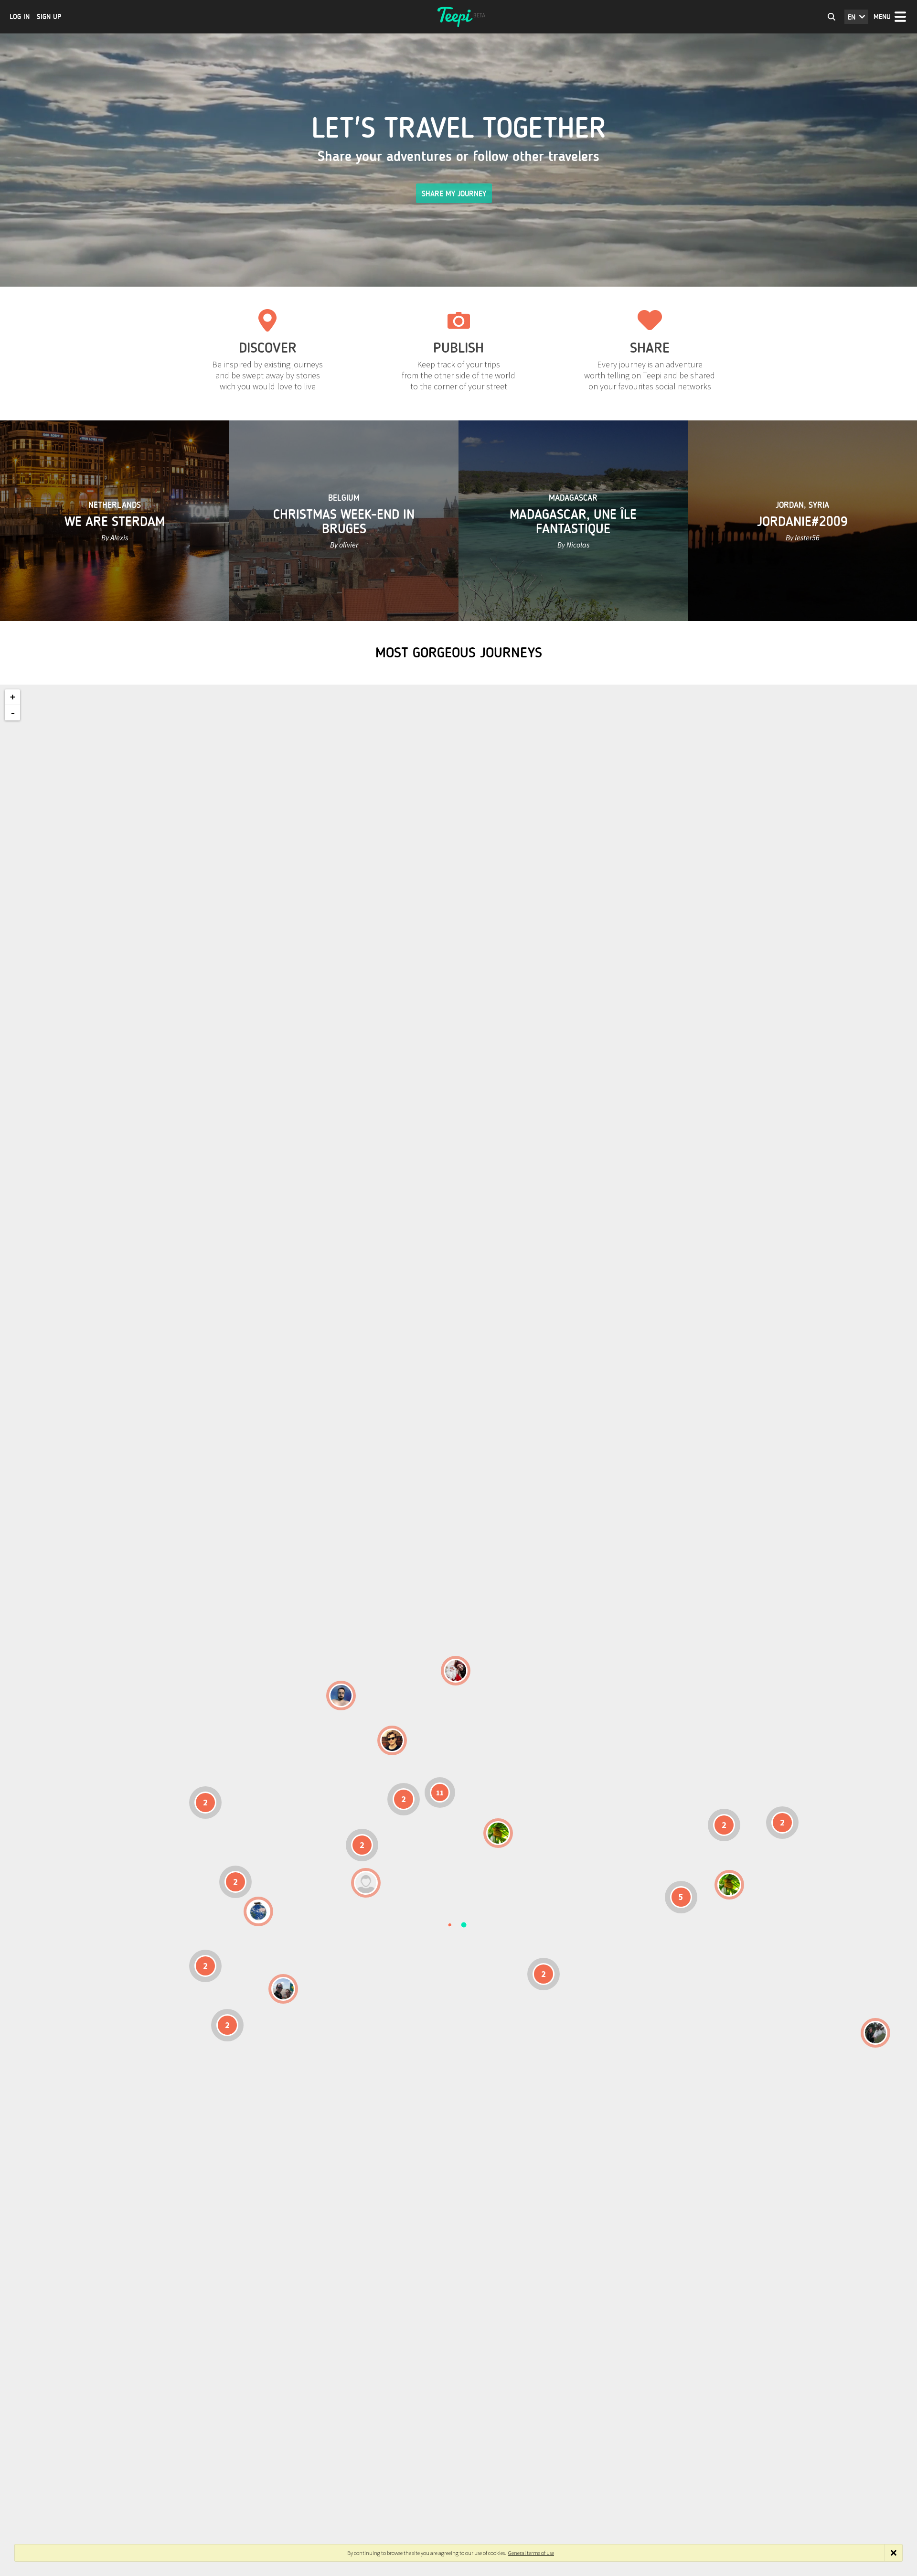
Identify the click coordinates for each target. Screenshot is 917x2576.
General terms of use (531, 2553)
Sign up (49, 17)
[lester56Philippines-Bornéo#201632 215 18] (729, 1885)
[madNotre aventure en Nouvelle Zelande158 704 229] (875, 2033)
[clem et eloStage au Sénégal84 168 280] (366, 1883)
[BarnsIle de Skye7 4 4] (392, 1740)
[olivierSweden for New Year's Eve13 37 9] (456, 1671)
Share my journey (454, 194)
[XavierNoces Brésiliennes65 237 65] (283, 1989)
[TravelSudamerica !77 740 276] (258, 1911)
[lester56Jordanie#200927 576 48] (498, 1833)
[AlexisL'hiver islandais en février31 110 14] (341, 1696)
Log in (20, 17)
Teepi (458, 17)
